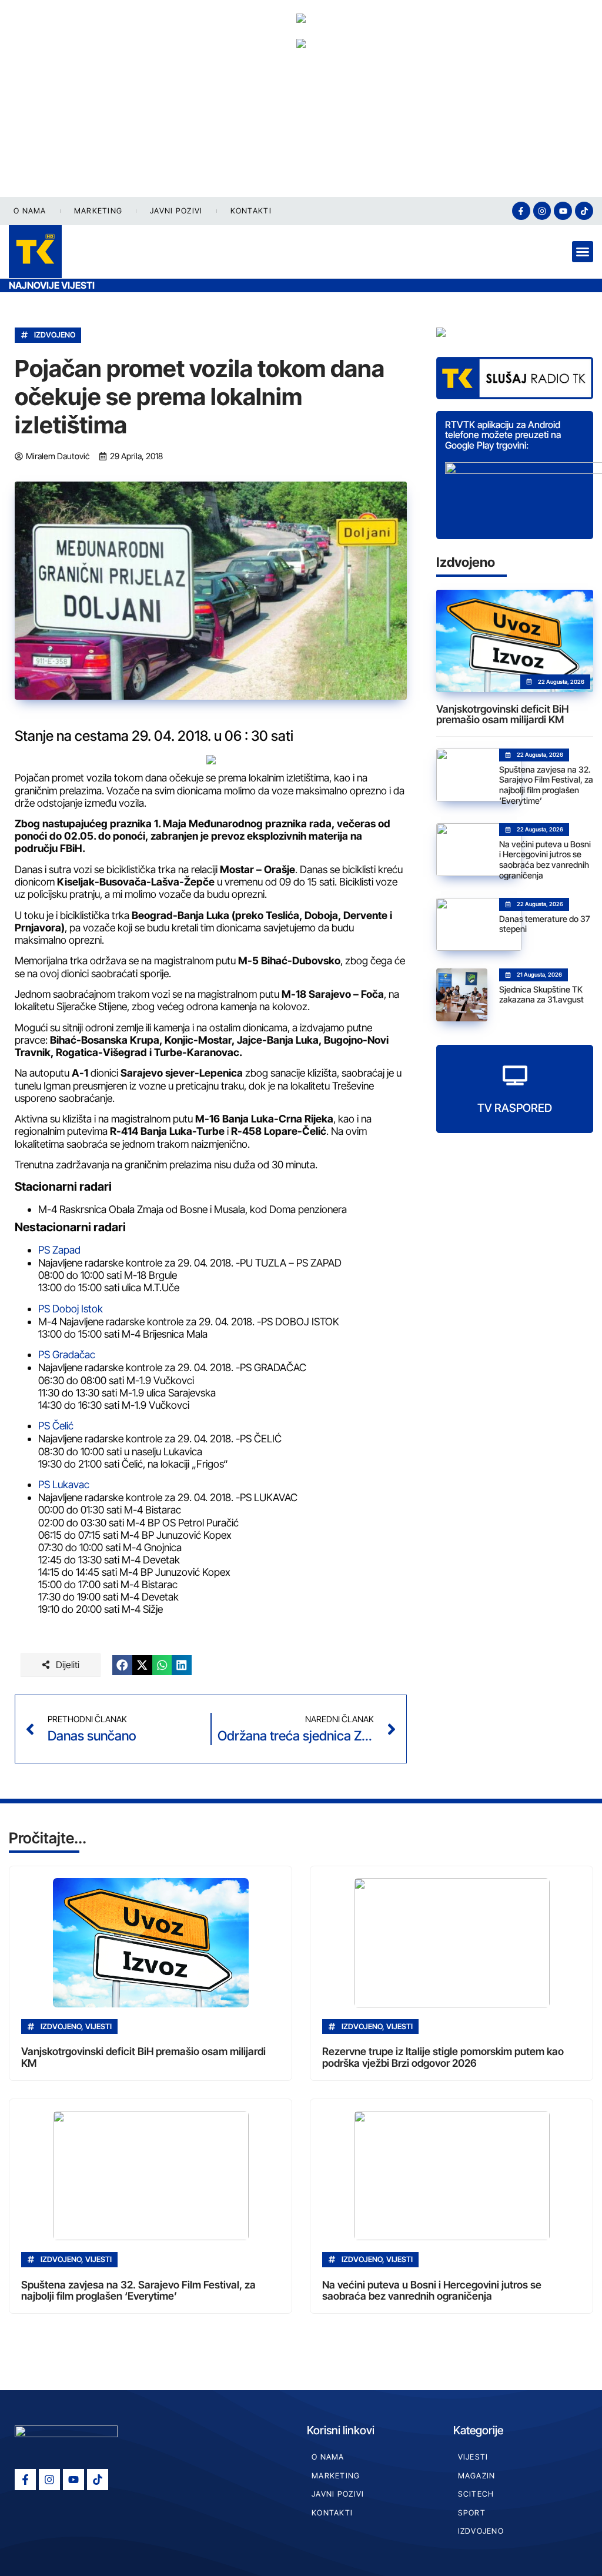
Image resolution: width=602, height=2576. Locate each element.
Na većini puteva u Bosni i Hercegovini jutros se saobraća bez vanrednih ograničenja (545, 860)
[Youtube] (563, 211)
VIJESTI (473, 2457)
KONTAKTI (251, 211)
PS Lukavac (64, 1484)
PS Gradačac (67, 1354)
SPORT (472, 2513)
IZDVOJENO (55, 335)
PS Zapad (59, 1250)
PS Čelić (56, 1426)
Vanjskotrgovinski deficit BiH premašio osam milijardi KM (502, 714)
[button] (583, 252)
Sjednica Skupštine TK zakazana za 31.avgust (541, 995)
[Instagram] (542, 211)
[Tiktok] (584, 211)
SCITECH (476, 2494)
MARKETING (98, 211)
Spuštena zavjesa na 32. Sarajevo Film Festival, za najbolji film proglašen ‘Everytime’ (546, 785)
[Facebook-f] (521, 211)
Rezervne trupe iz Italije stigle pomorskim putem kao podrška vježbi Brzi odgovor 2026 (443, 2057)
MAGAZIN (477, 2476)
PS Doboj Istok (71, 1309)
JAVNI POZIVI (176, 211)
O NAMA (30, 211)
